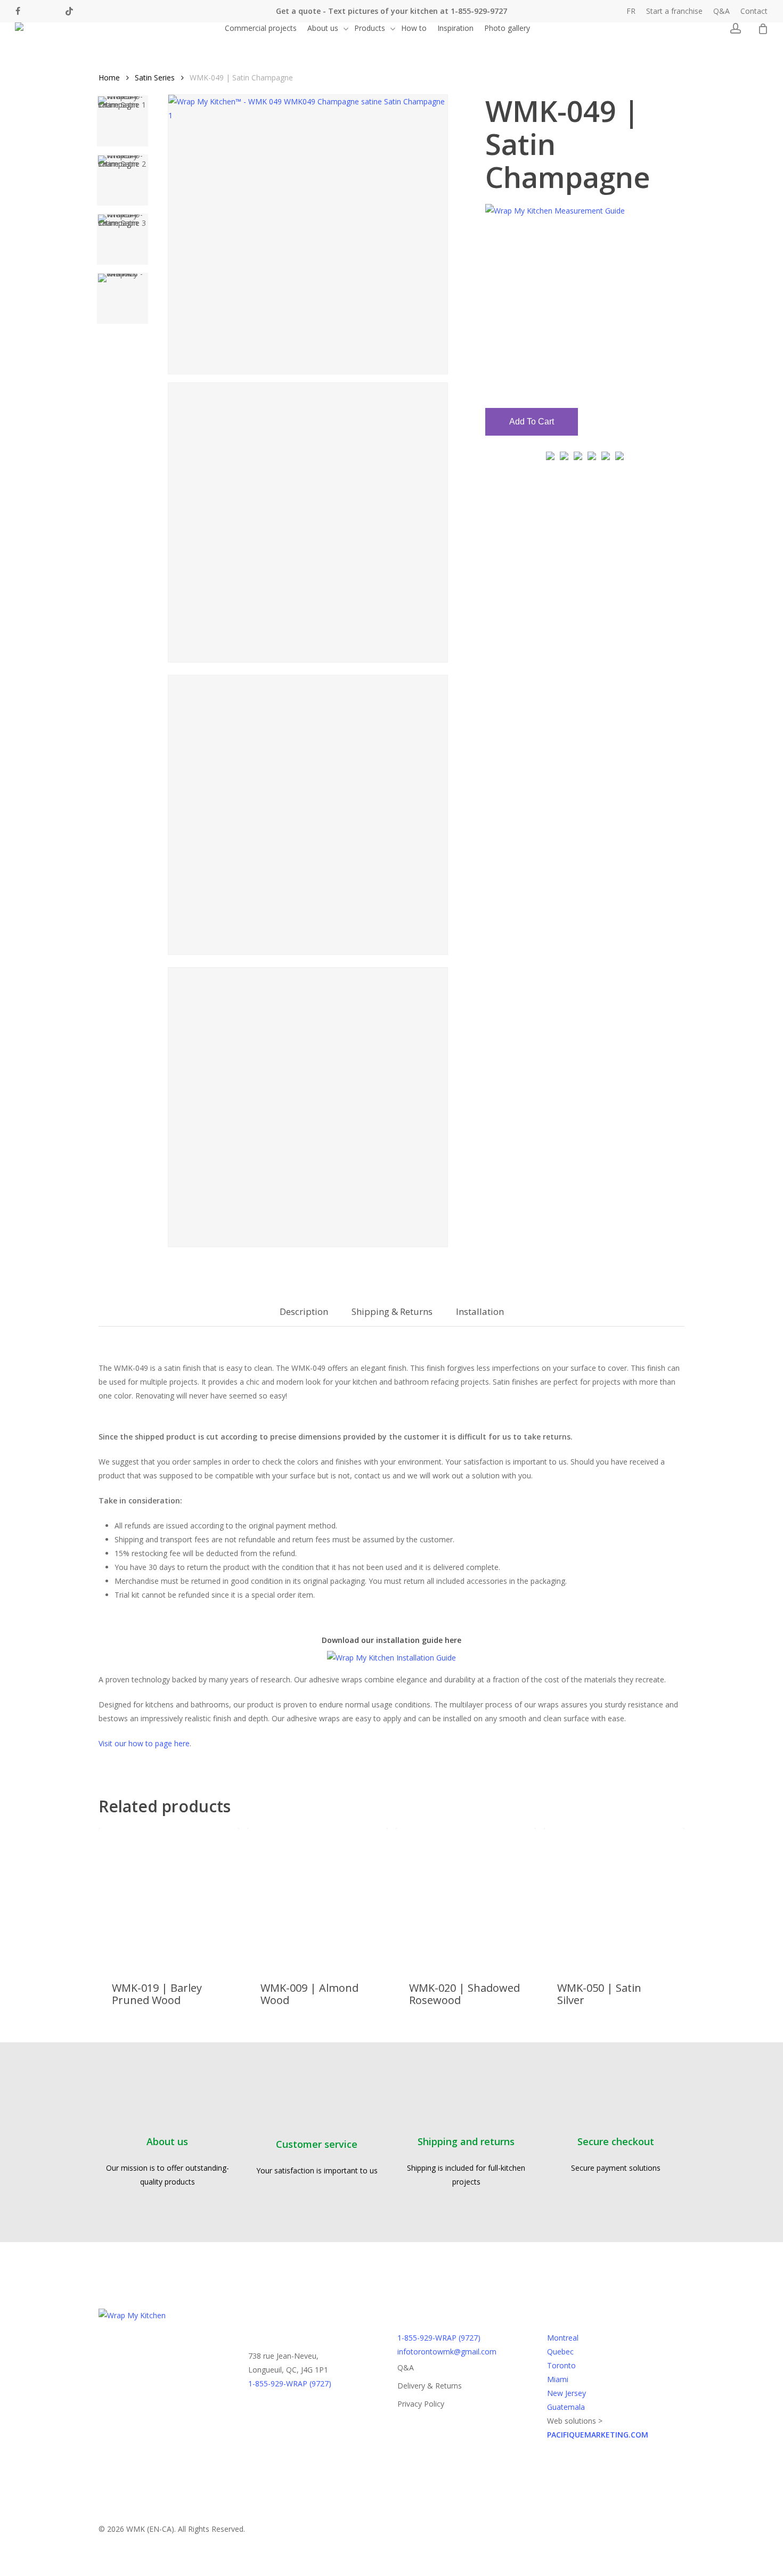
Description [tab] (304, 1311)
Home (109, 77)
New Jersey (566, 2393)
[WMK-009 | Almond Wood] (317, 1898)
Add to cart (532, 422)
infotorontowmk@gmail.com (447, 2352)
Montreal (563, 2338)
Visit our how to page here (144, 1743)
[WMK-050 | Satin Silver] (614, 1898)
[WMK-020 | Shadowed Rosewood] (466, 1898)
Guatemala (566, 2407)
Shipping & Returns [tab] (392, 1311)
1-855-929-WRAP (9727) (290, 2383)
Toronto (561, 2365)
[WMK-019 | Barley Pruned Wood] (169, 1898)
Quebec (560, 2352)
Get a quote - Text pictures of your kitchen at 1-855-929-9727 (391, 11)
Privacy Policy (421, 2404)
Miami (558, 2379)
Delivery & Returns (430, 2386)
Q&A (406, 2368)
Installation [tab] (480, 1311)
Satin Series (155, 77)
